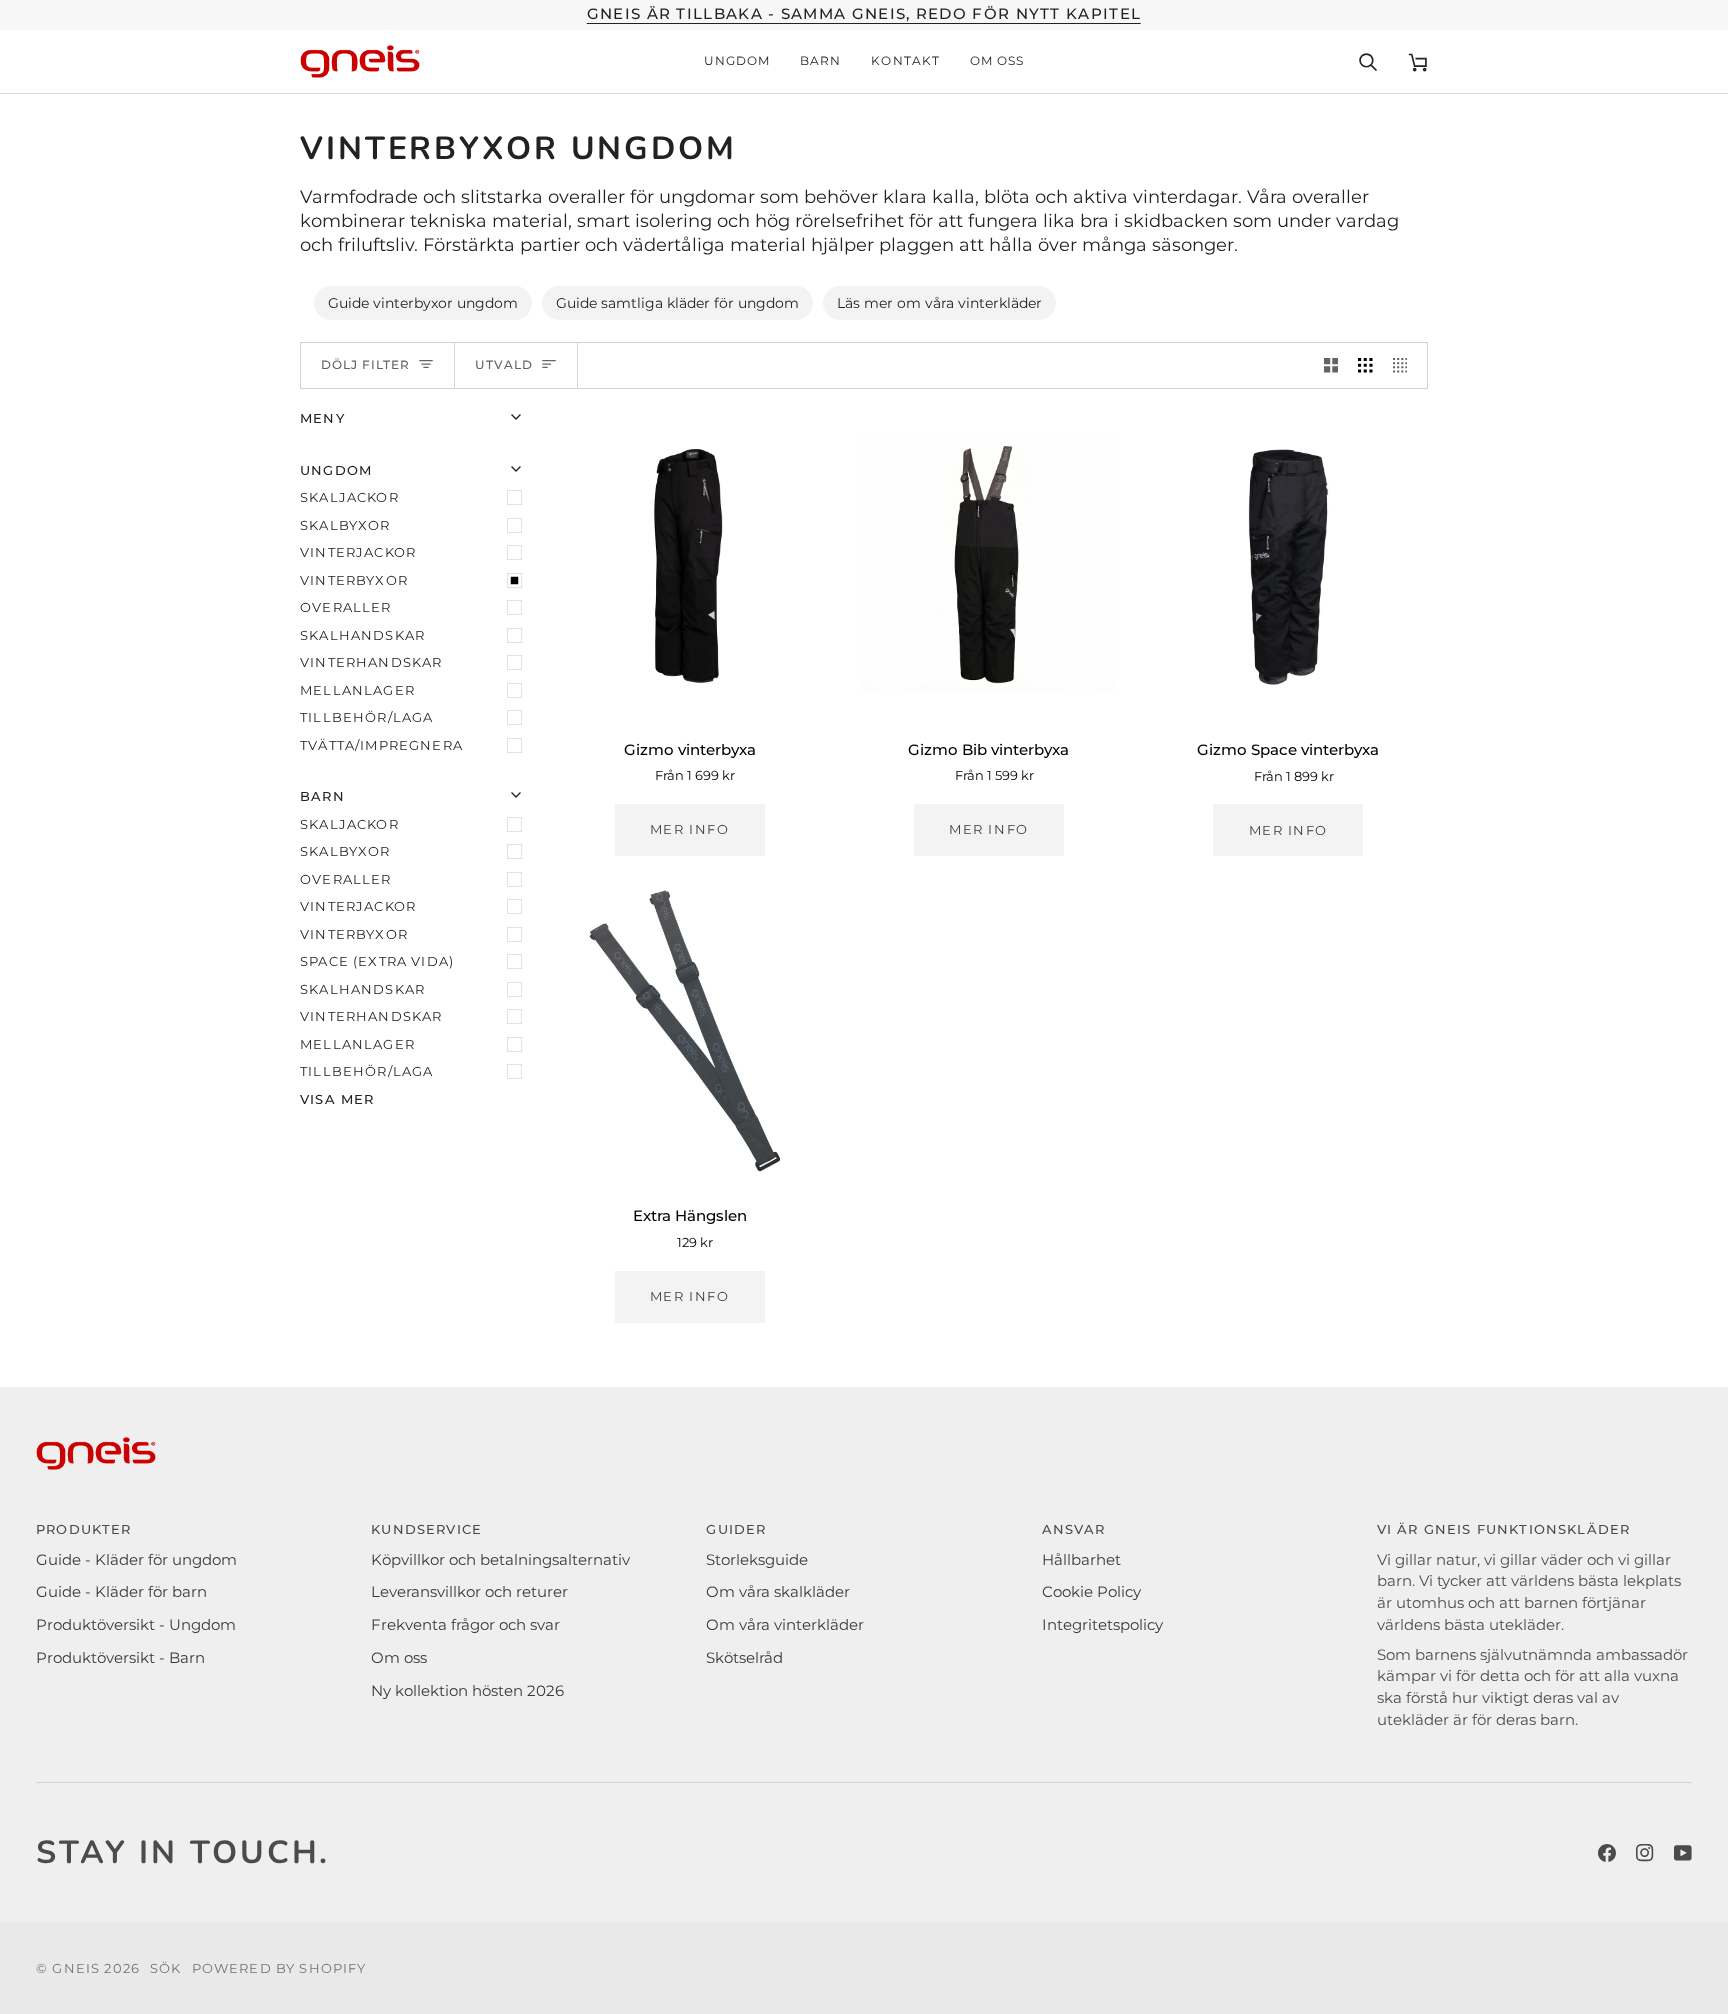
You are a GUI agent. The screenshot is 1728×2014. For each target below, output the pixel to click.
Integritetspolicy (1102, 1625)
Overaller (346, 607)
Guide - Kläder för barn (121, 1592)
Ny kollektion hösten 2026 (467, 1691)
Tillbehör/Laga (366, 717)
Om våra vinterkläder (785, 1625)
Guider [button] (736, 1529)
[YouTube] (1683, 1853)
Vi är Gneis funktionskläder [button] (1504, 1529)
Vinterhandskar (371, 662)
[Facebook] (1607, 1853)
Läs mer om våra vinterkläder (939, 303)
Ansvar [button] (1074, 1529)
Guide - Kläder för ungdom (136, 1560)
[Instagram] (1645, 1853)
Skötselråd (744, 1658)
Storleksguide (757, 1560)
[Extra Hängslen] (689, 1031)
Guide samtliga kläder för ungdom (677, 303)
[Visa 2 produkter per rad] (1331, 366)
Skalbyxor (345, 525)
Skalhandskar (362, 635)
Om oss (399, 1658)
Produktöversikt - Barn (120, 1658)
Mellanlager (357, 690)
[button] (737, 62)
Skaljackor (349, 497)
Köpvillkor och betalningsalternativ (500, 1560)
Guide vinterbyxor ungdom (423, 303)
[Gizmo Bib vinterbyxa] (988, 564)
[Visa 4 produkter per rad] (1405, 366)
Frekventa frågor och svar (465, 1625)
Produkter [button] (84, 1529)
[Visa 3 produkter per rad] (1365, 366)
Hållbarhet (1081, 1560)
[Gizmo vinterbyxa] (689, 564)
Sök (166, 1968)
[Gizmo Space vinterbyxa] (1288, 564)
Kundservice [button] (426, 1529)
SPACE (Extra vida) (377, 961)
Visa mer (337, 1099)
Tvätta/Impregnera (381, 745)
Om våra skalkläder (778, 1592)
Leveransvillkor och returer (469, 1592)
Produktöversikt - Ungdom (136, 1625)
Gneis (76, 1968)
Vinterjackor (358, 552)
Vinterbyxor (354, 580)
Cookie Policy (1091, 1592)
